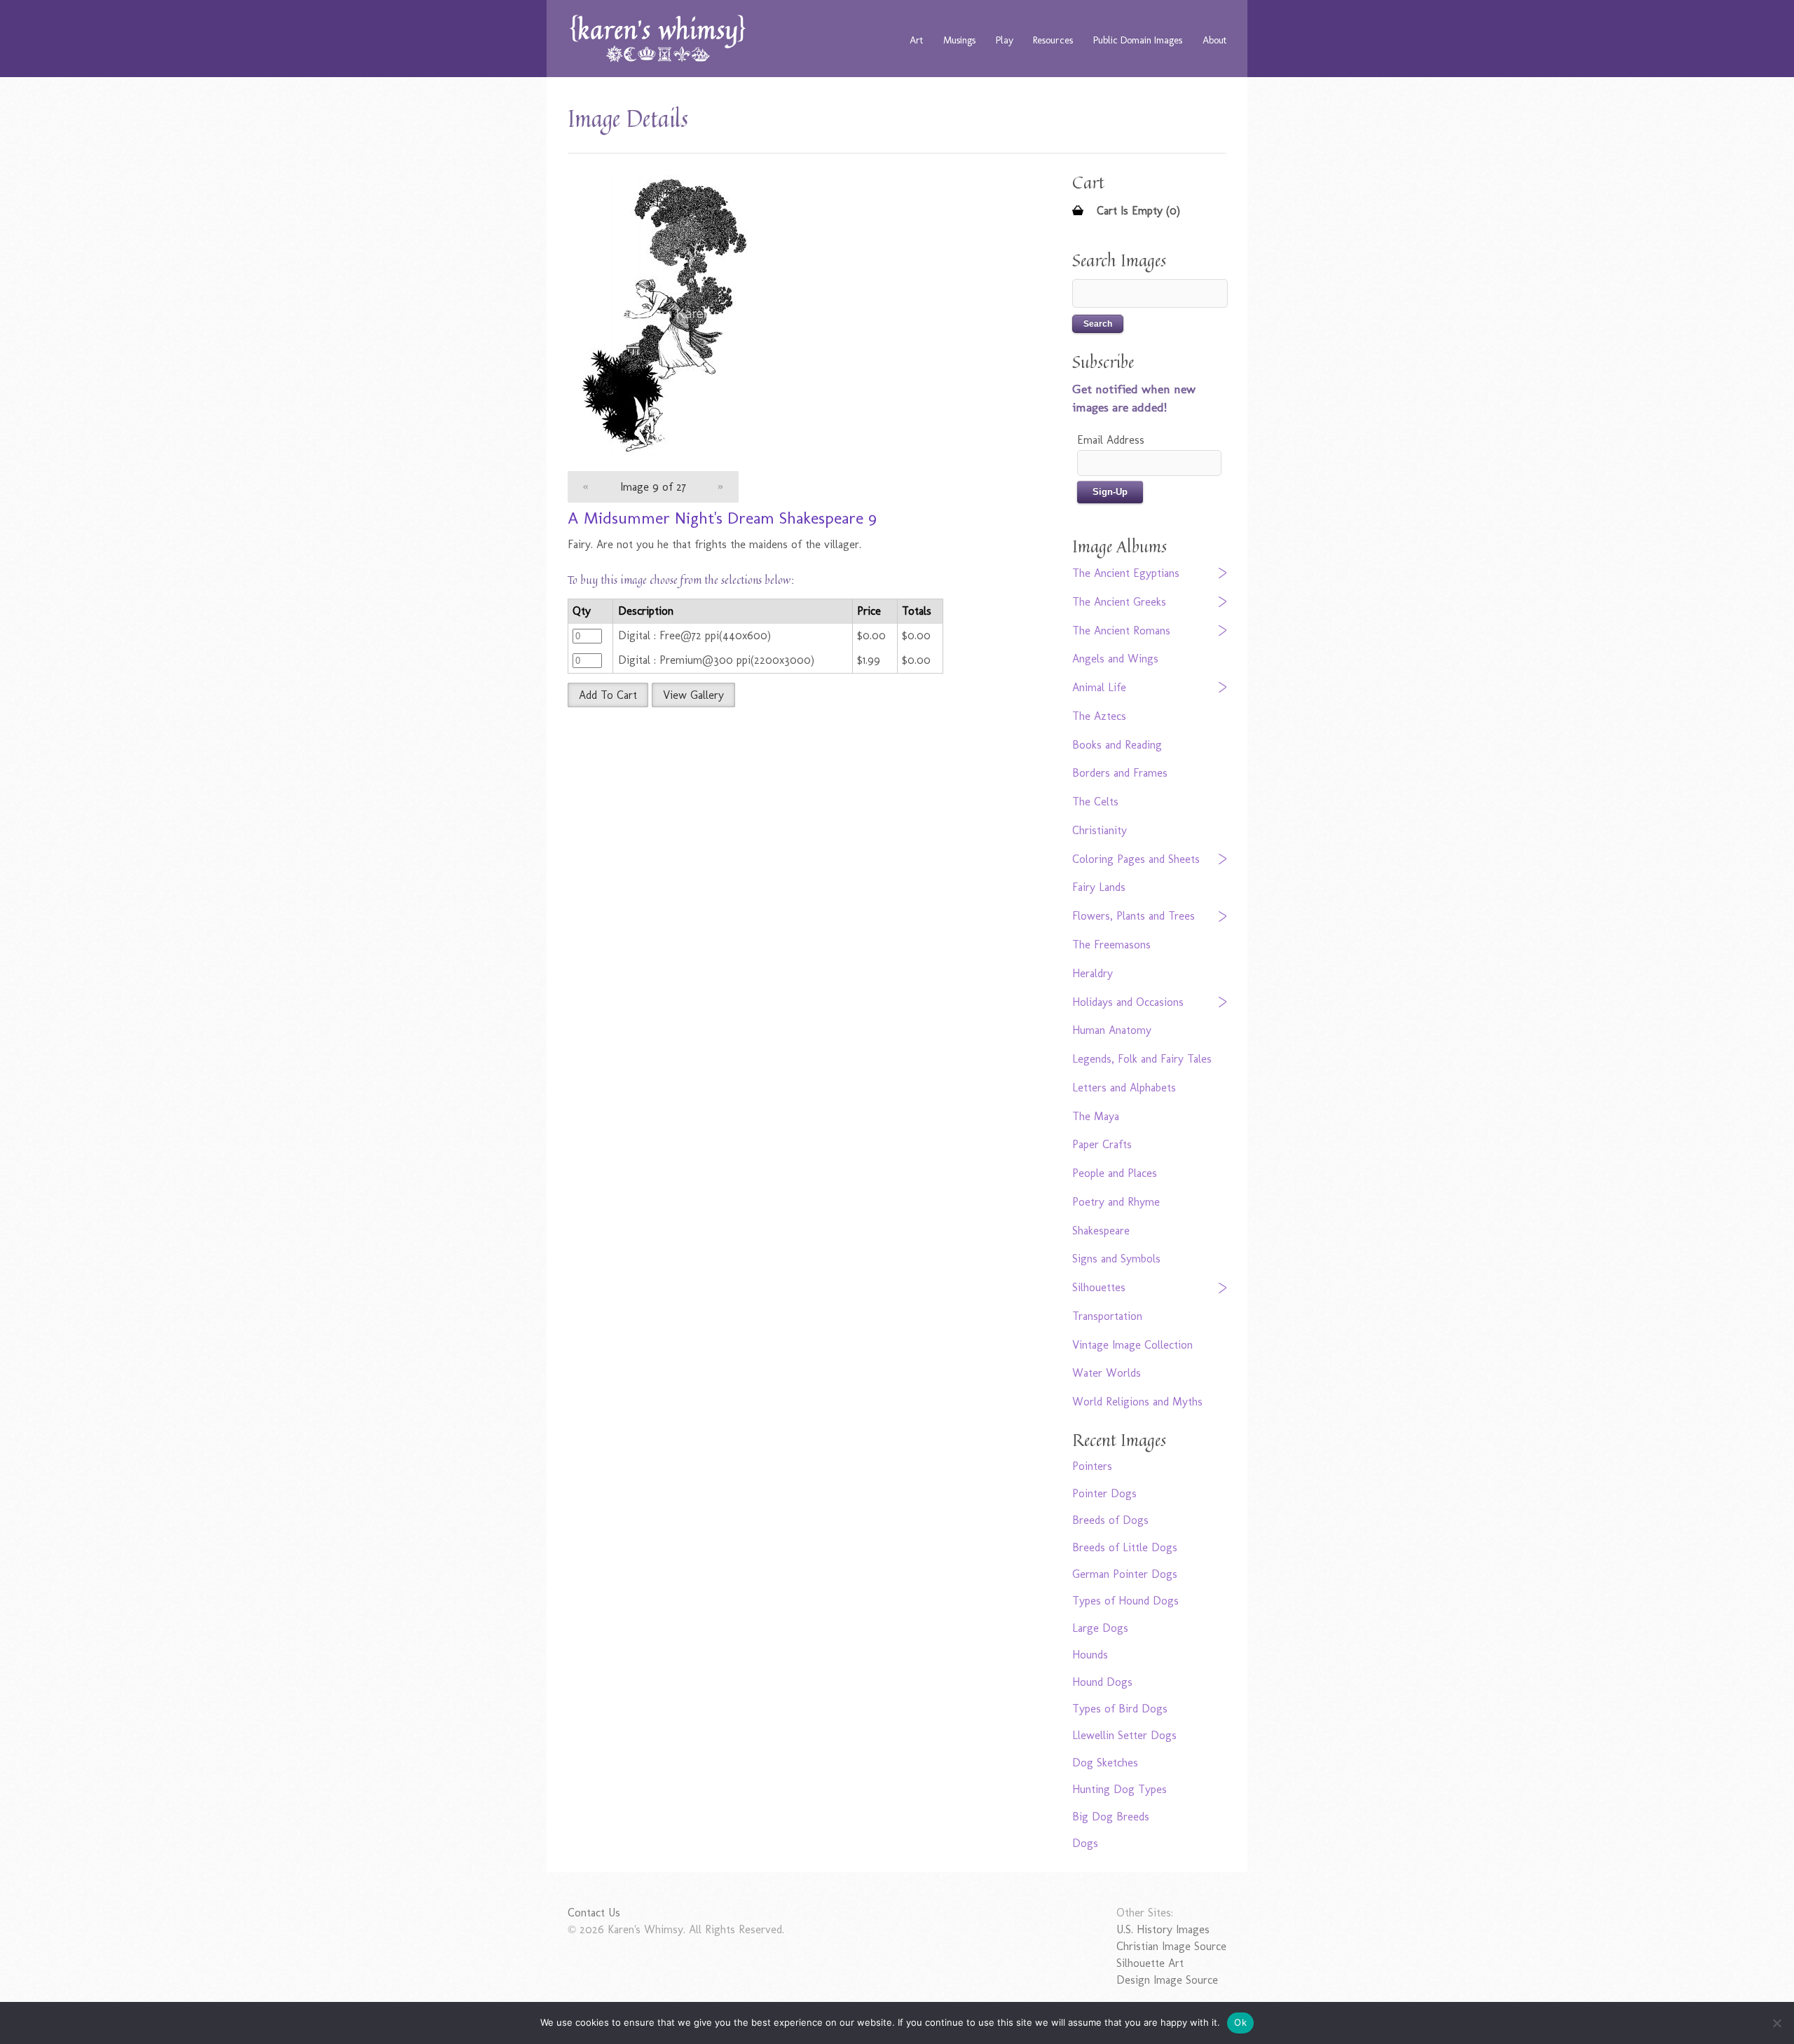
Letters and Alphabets (1124, 1088)
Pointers (1092, 1466)
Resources (1053, 40)
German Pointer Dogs (1125, 1574)
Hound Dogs (1102, 1682)
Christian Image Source (1171, 1946)
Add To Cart (608, 695)
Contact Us (594, 1913)
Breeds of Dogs (1110, 1520)
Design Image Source (1167, 1980)
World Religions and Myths (1137, 1402)
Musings (959, 40)
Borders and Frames (1120, 773)
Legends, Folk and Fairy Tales (1142, 1059)
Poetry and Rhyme (1116, 1202)
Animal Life (1099, 687)
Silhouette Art (1150, 1963)
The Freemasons (1111, 945)
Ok (1240, 2022)
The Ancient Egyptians (1126, 573)
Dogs (1085, 1843)
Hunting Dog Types (1119, 1789)
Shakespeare (1101, 1231)
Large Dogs (1100, 1628)
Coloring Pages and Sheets (1136, 859)
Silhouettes (1099, 1287)
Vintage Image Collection (1132, 1345)
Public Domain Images (1138, 40)
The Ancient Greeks (1119, 602)
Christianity (1100, 830)
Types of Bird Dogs (1120, 1709)
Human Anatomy (1112, 1030)
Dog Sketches (1105, 1763)
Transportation (1107, 1316)
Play (1005, 40)
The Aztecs (1099, 716)
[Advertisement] (788, 819)
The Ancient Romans (1121, 631)
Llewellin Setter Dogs (1124, 1735)
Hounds (1090, 1655)
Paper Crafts (1102, 1144)
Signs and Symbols (1116, 1259)
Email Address (1111, 440)
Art (916, 40)
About (1214, 40)
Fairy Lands (1099, 887)
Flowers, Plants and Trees (1134, 916)
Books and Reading (1117, 745)
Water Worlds (1107, 1373)
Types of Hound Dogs (1125, 1601)
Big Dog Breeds (1111, 1817)
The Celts (1095, 802)
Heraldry (1093, 973)
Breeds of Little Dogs (1125, 1547)
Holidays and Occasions (1128, 1002)
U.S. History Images (1163, 1929)
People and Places (1115, 1173)
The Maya (1096, 1116)
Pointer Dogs (1104, 1493)
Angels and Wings (1115, 659)
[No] (1776, 2023)
